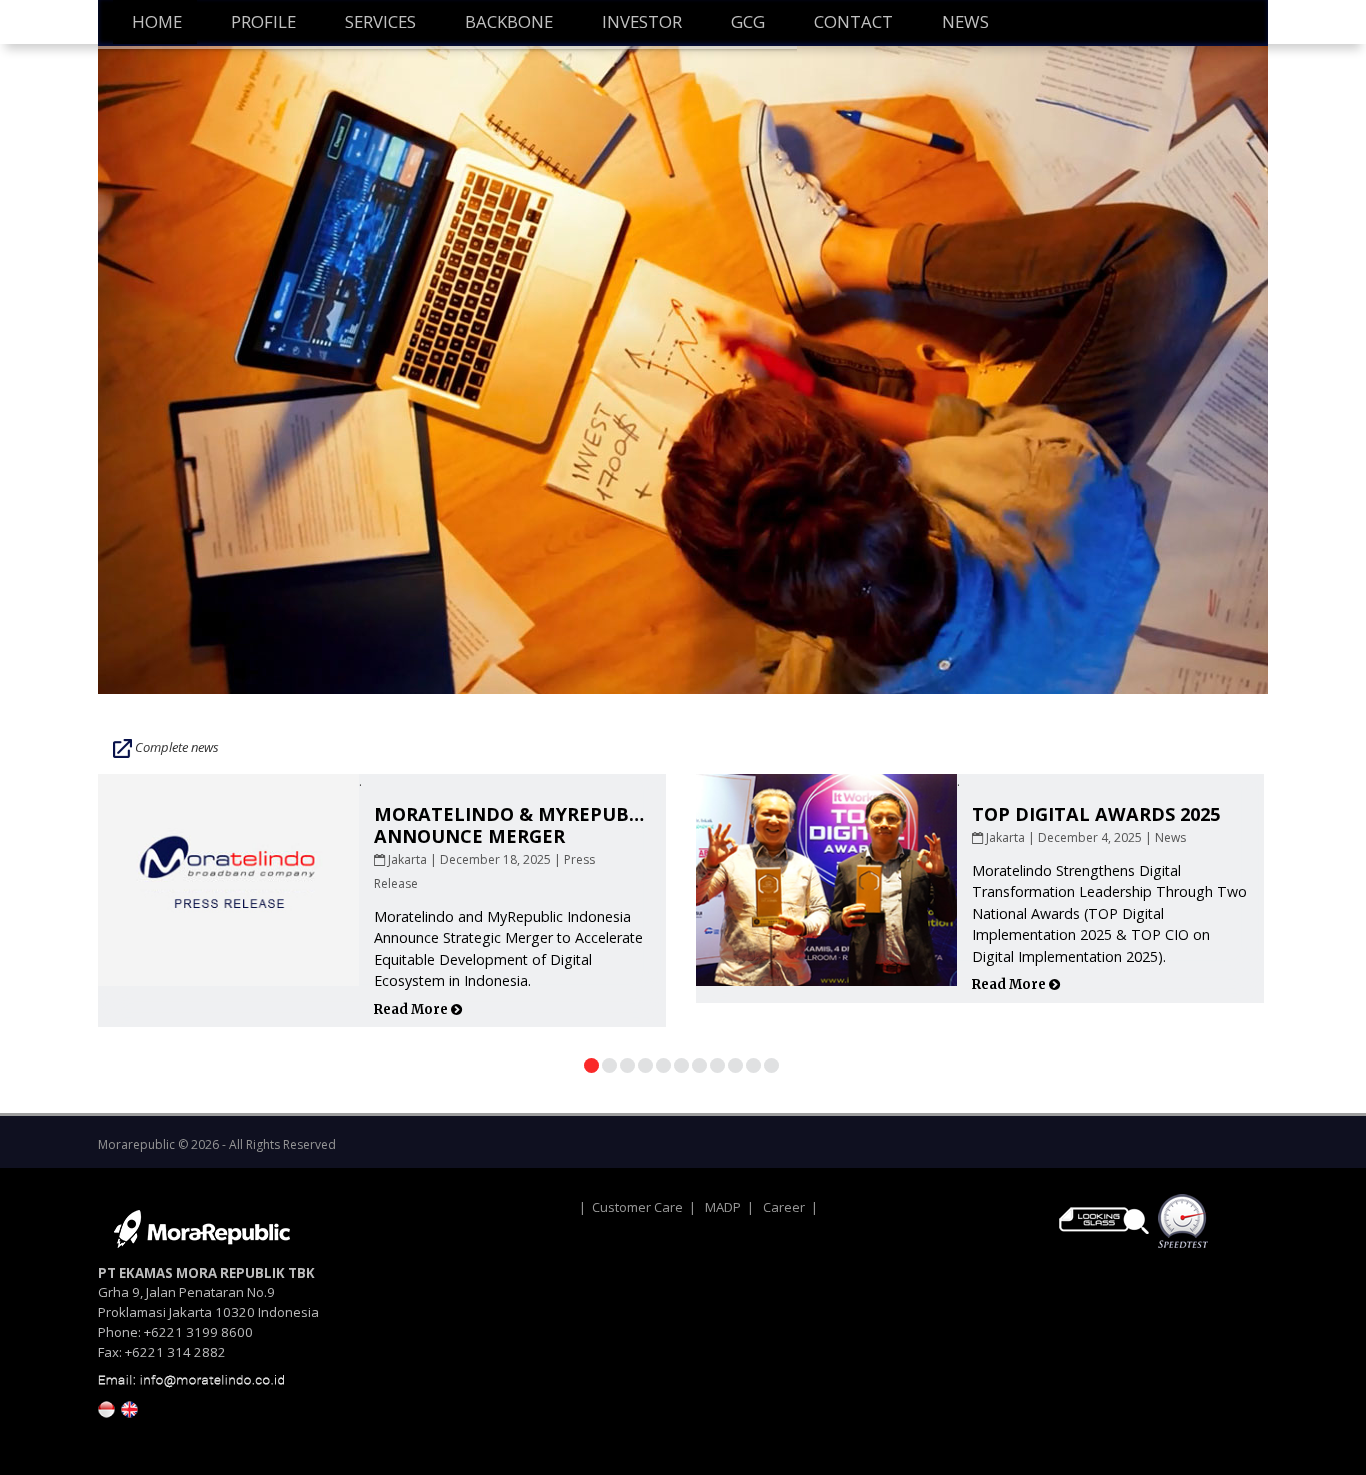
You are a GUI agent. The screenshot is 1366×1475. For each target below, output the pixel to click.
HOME (157, 21)
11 (771, 1065)
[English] (129, 1407)
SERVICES (380, 21)
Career (784, 1207)
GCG (748, 21)
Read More (412, 1009)
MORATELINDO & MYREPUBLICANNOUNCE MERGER (516, 825)
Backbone (509, 21)
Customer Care (637, 1207)
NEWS (965, 21)
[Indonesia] (106, 1407)
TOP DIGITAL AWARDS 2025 (1096, 814)
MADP (723, 1207)
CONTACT (853, 21)
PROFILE (263, 21)
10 (753, 1065)
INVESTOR (642, 21)
